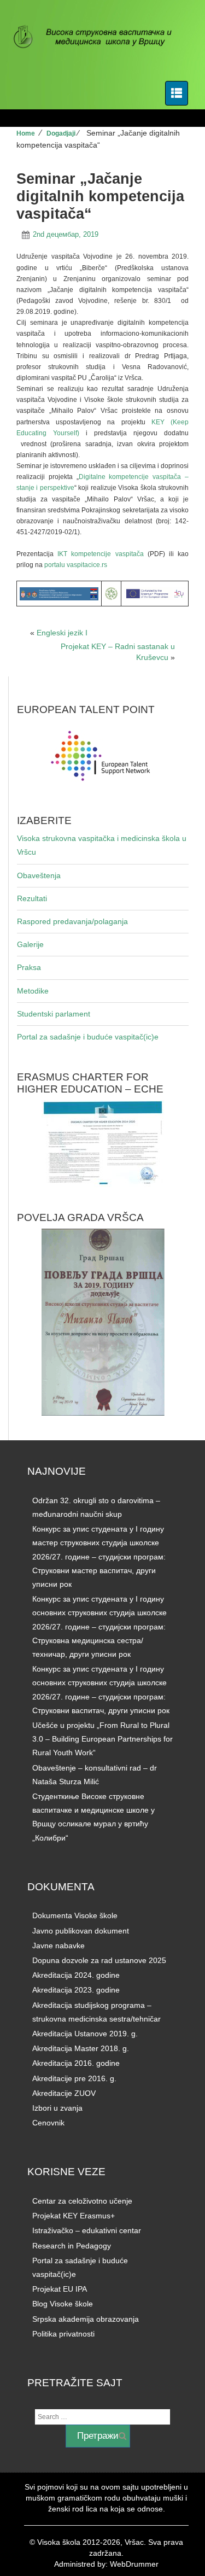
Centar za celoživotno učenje (82, 2201)
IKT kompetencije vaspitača (102, 554)
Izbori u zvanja (57, 2108)
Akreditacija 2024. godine (76, 1975)
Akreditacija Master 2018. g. (81, 2048)
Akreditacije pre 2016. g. (74, 2078)
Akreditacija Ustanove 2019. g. (85, 2034)
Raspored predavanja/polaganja (72, 921)
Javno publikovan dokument (81, 1931)
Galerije (30, 944)
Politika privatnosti (63, 2334)
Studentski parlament (54, 1014)
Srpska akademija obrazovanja (86, 2319)
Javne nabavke (58, 1946)
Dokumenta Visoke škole (75, 1915)
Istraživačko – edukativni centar (87, 2230)
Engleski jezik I (62, 633)
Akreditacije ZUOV (64, 2093)
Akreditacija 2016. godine (76, 2063)
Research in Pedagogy (72, 2246)
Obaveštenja (39, 875)
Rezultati (32, 898)
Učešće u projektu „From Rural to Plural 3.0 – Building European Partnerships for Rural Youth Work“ (102, 1739)
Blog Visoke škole (63, 2304)
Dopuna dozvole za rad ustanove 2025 (99, 1960)
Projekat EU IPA (60, 2289)
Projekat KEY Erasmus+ (74, 2216)
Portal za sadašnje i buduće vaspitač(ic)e (88, 1037)
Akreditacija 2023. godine (76, 1990)
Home (26, 133)
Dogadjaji (61, 133)
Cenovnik (48, 2123)
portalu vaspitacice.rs (76, 565)
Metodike (33, 991)
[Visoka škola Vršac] (98, 38)
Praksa (29, 967)
